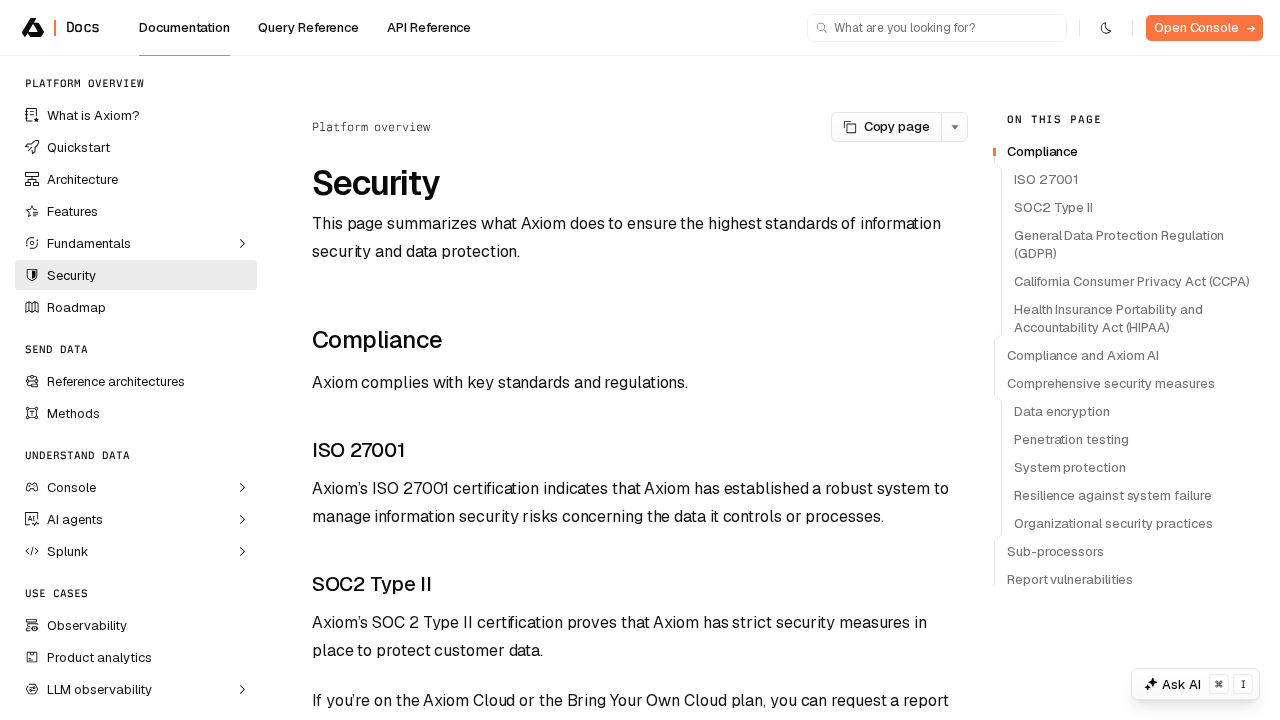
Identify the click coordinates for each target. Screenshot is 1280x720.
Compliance (377, 339)
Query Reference (308, 27)
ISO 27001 (358, 450)
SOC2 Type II (371, 584)
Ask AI (1204, 684)
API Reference (429, 27)
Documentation (184, 27)
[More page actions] (954, 127)
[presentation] (136, 388)
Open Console (1204, 27)
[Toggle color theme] (1106, 28)
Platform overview (371, 127)
